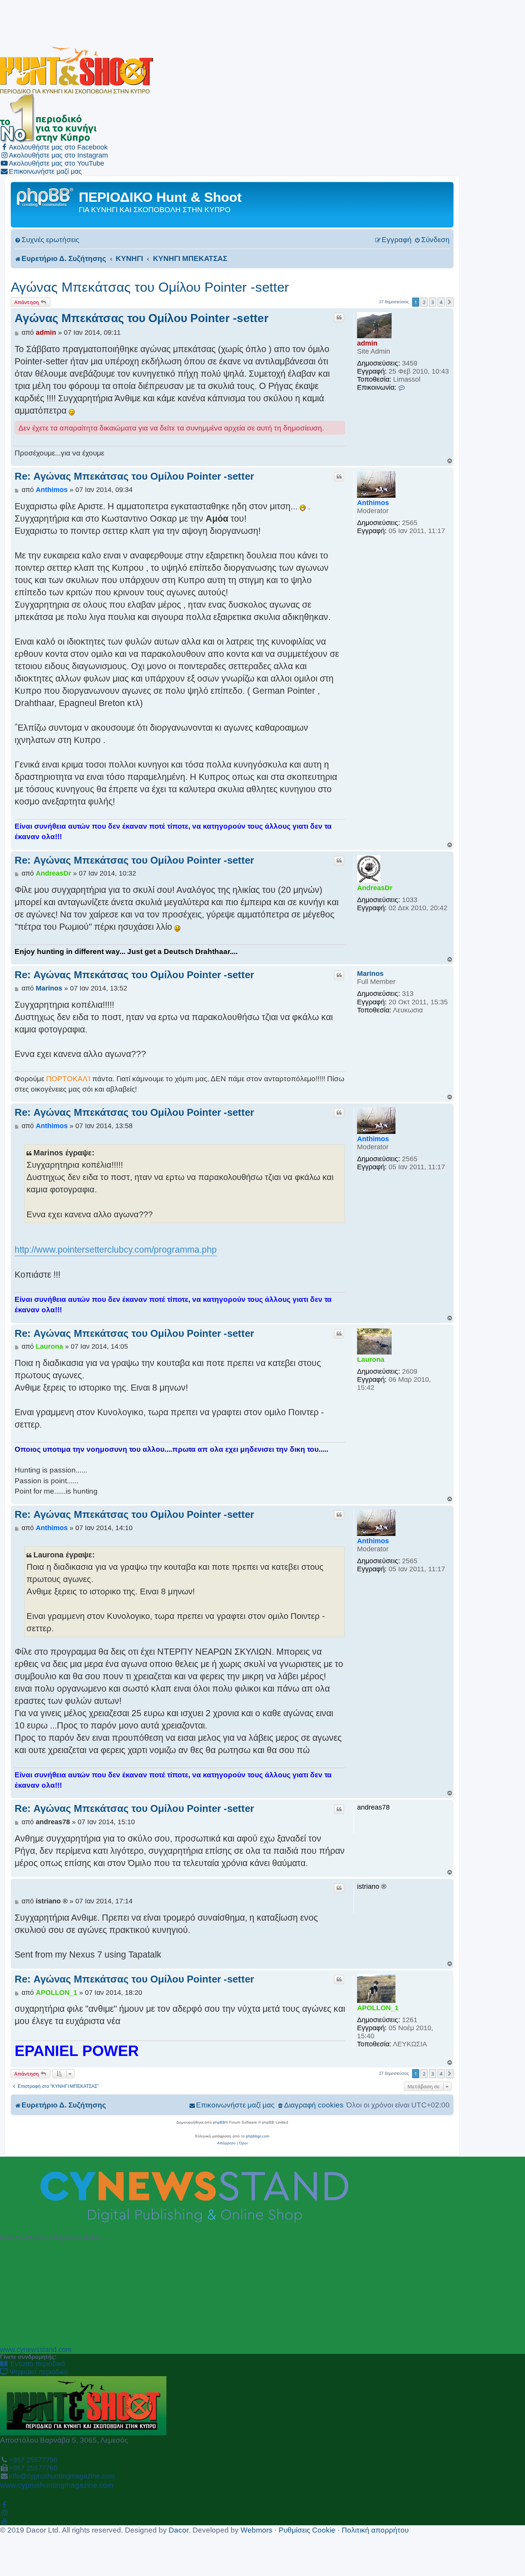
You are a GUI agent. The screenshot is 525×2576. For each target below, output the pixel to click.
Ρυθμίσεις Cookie (307, 2530)
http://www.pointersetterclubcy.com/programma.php (116, 1250)
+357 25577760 (33, 2468)
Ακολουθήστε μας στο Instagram (58, 155)
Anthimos (373, 503)
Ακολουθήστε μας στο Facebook (58, 147)
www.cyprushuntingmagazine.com (57, 2485)
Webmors (257, 2530)
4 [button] (441, 302)
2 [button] (424, 302)
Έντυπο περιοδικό (36, 2364)
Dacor (179, 2530)
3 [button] (433, 302)
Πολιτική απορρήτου (375, 2530)
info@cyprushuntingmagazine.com (62, 2476)
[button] (450, 302)
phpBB (219, 2122)
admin (367, 343)
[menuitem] (47, 240)
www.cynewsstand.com (36, 2350)
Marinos (370, 974)
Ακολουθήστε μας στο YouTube (56, 163)
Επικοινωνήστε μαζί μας (45, 171)
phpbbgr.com (258, 2136)
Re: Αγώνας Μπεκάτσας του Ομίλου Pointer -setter (134, 476)
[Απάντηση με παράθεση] (339, 317)
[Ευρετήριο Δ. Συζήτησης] (46, 197)
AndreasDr (375, 888)
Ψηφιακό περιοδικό (38, 2372)
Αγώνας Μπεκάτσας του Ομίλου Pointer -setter (150, 287)
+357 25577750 (33, 2460)
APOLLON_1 (378, 2008)
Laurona (371, 1359)
